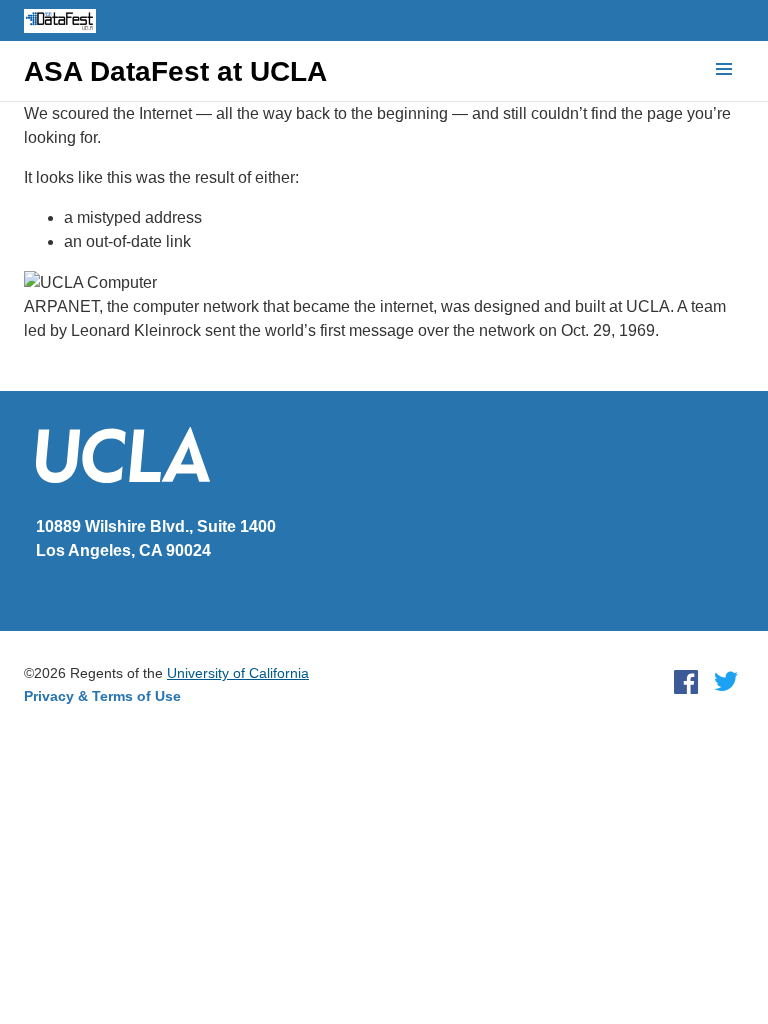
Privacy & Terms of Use (102, 696)
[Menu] (724, 70)
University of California (238, 673)
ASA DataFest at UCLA (175, 72)
